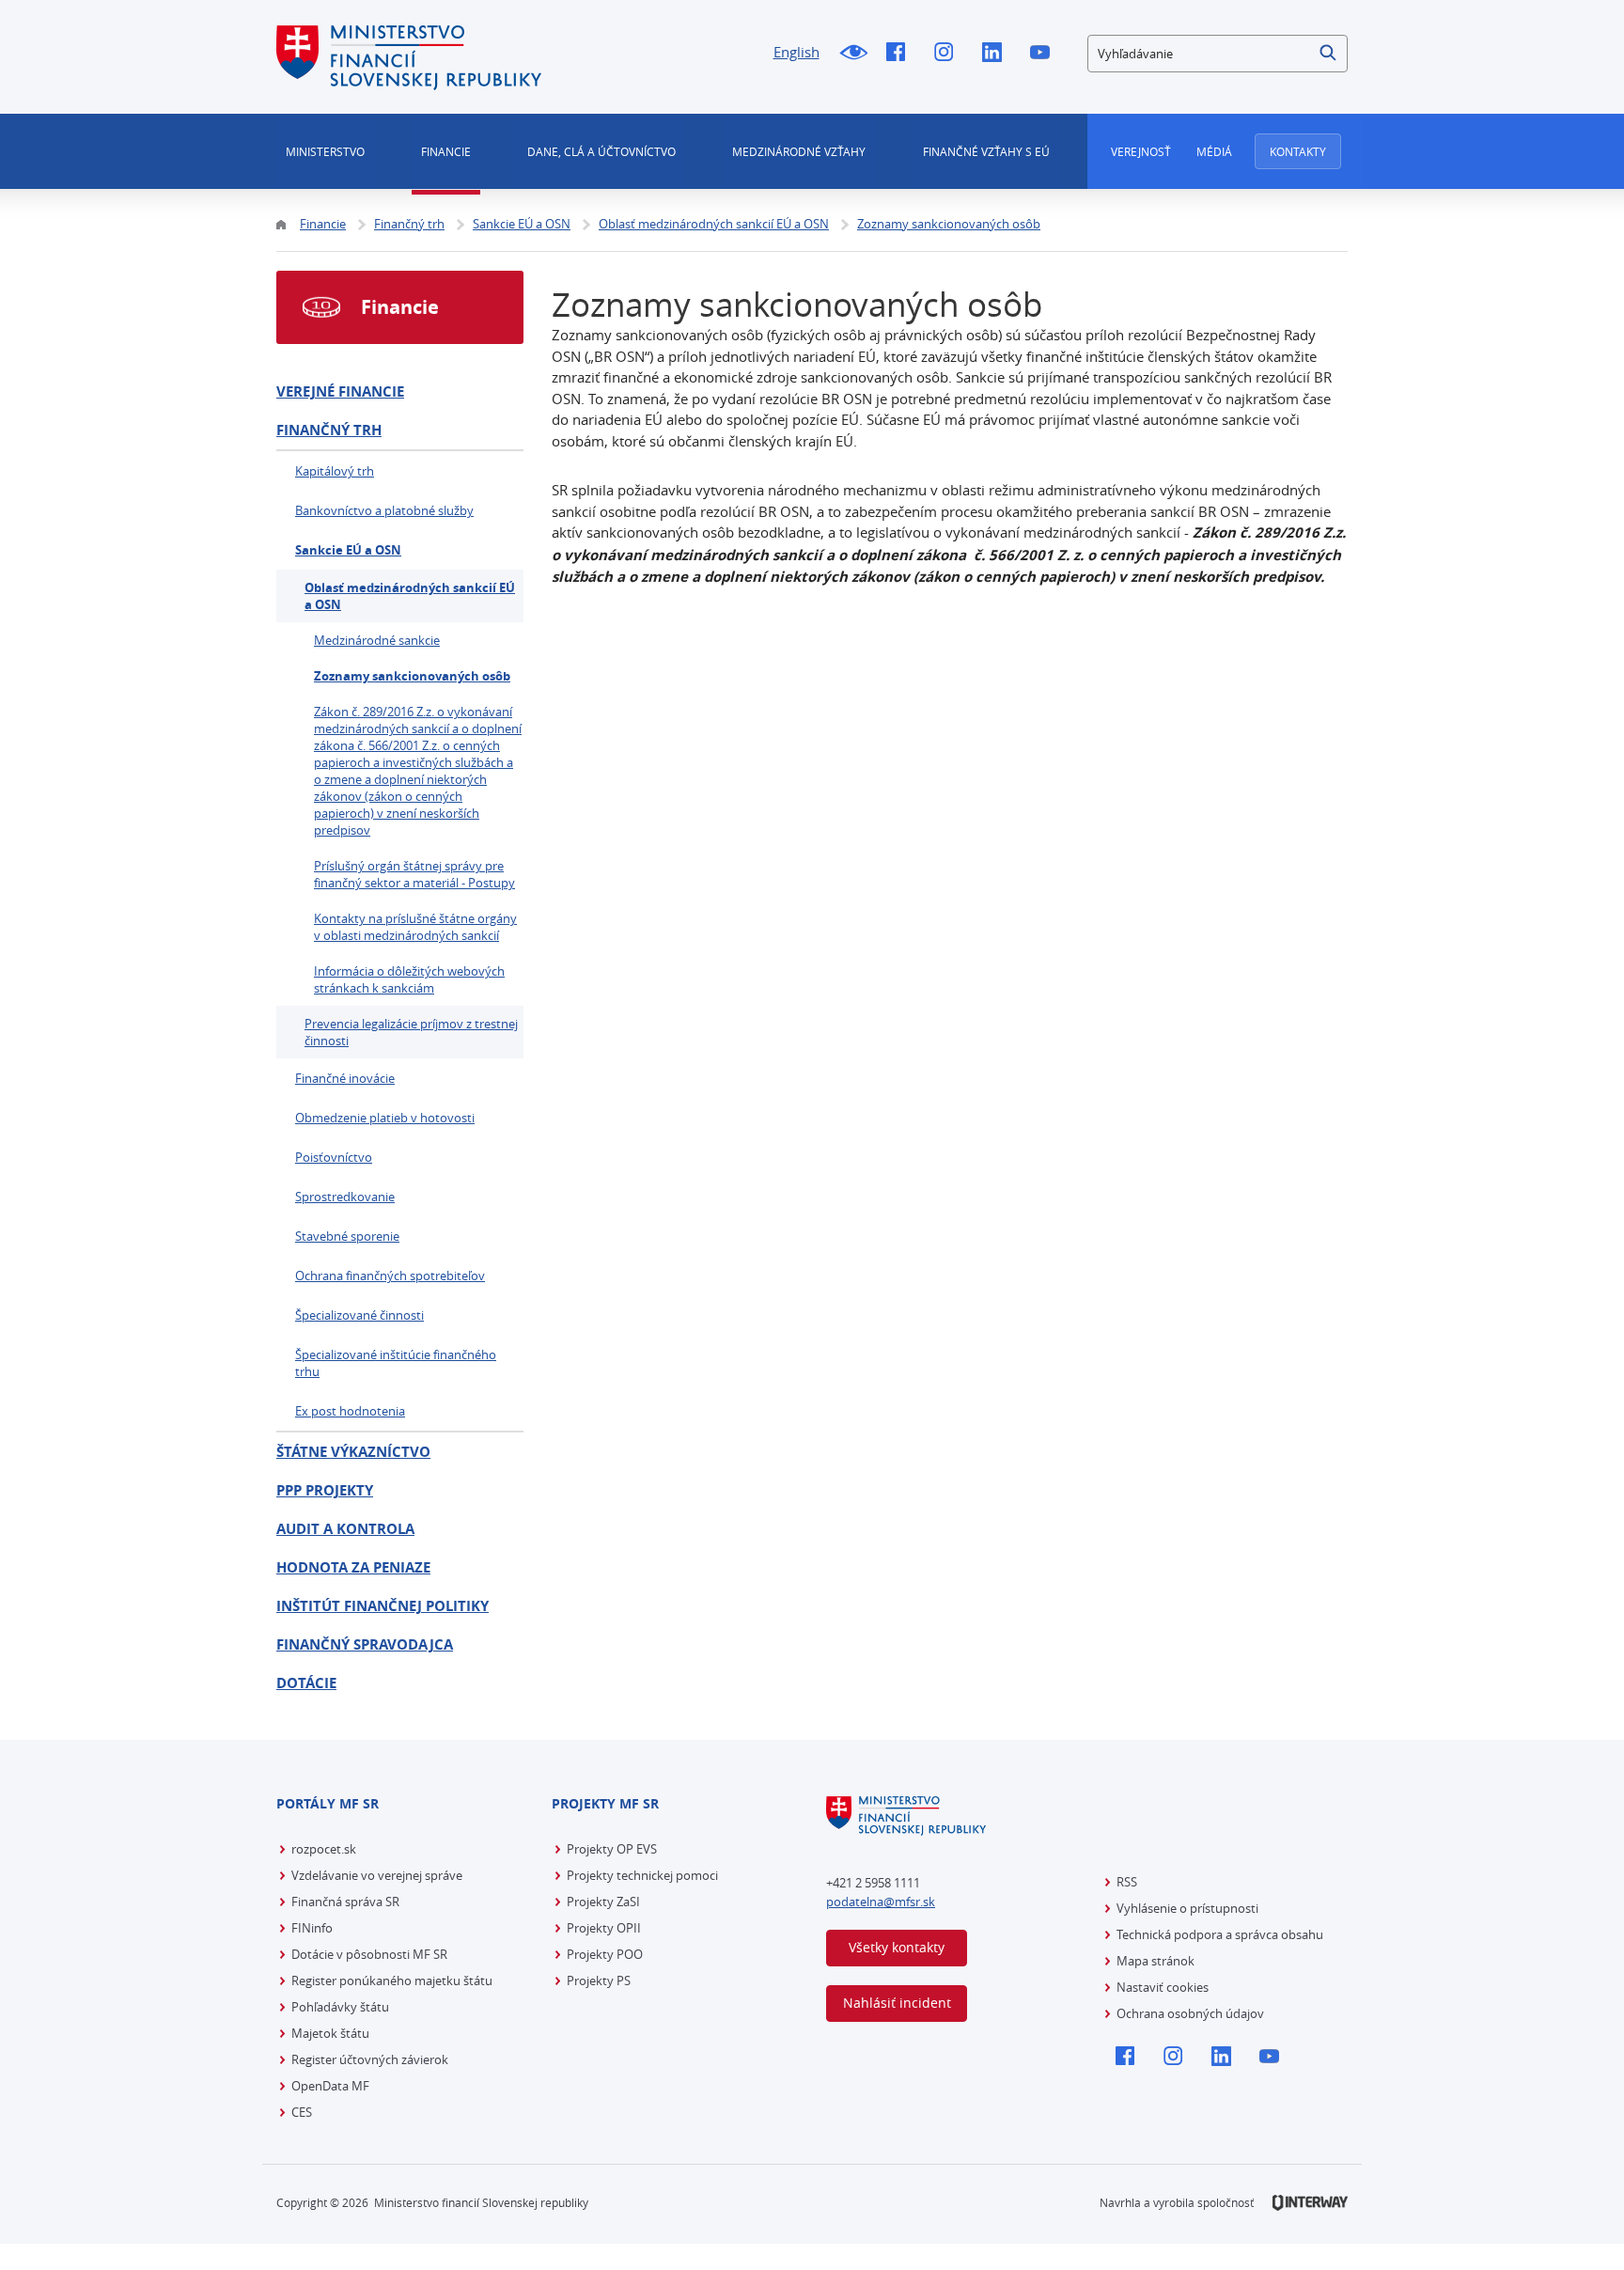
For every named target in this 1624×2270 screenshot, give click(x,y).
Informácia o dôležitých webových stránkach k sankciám (409, 979)
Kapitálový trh (335, 471)
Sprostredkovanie (345, 1197)
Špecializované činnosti (359, 1315)
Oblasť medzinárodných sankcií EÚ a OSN (410, 596)
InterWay (1310, 2203)
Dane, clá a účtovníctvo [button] (601, 151)
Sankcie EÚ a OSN (348, 550)
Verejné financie (340, 391)
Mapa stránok (1156, 1961)
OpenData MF (330, 2086)
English (796, 52)
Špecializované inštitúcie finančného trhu (396, 1363)
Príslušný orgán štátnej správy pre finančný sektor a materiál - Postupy (414, 874)
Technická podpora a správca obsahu (1220, 1934)
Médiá (1214, 151)
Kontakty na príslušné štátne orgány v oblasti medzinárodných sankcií (415, 927)
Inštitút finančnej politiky (383, 1606)
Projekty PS (599, 1980)
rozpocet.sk (324, 1849)
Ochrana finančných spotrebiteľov (390, 1276)
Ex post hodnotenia (350, 1411)
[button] (1329, 54)
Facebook (901, 54)
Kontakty (1298, 151)
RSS (1127, 1882)
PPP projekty (325, 1490)
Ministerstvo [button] (325, 151)
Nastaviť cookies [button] (1163, 1987)
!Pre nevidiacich (853, 54)
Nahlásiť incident (897, 2003)
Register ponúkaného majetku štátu (392, 1980)
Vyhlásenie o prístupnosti (1187, 1908)
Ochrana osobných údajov (1190, 2013)
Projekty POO (605, 1954)
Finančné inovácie (345, 1078)
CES (302, 2112)
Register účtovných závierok (370, 2059)
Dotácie (306, 1683)
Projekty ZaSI (603, 1902)
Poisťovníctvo (334, 1157)
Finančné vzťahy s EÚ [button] (986, 151)
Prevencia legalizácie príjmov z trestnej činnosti (411, 1032)
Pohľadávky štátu (340, 2007)
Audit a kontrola (345, 1529)
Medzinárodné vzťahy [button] (799, 151)
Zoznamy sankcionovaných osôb (412, 676)
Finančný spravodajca (365, 1644)
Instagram (949, 54)
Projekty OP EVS (612, 1849)
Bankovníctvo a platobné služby (384, 510)
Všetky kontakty (897, 1947)
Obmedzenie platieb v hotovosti (385, 1118)
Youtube (1045, 54)
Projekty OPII (604, 1928)
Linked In (997, 54)
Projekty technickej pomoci (642, 1875)
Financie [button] (446, 151)
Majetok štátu (330, 2033)
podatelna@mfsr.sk (881, 1902)
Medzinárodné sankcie (377, 640)
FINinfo (312, 1928)
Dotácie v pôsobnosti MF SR (369, 1954)
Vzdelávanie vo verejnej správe (377, 1875)
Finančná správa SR (345, 1902)
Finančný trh (329, 430)
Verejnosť (1141, 151)
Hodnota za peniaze (353, 1567)
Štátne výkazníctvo (353, 1452)
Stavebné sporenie (347, 1236)
